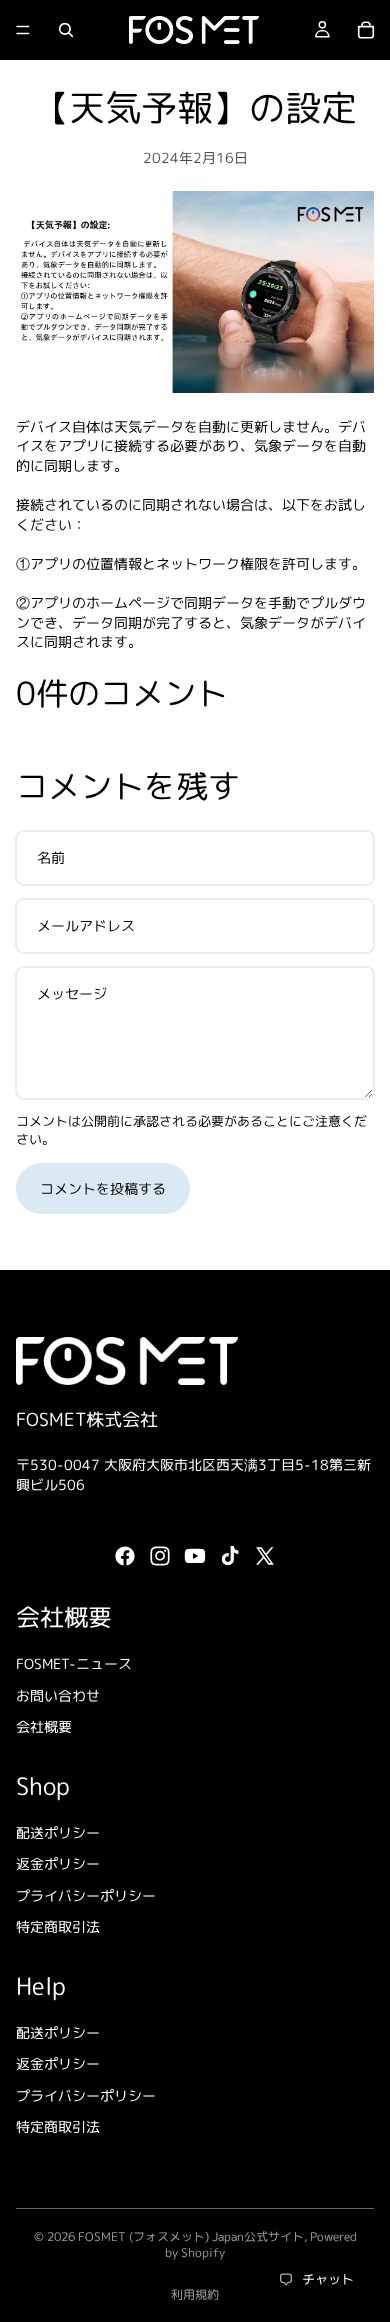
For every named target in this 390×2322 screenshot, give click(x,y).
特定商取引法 (58, 1927)
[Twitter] (265, 1557)
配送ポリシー (58, 1832)
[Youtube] (195, 1557)
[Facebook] (125, 1557)
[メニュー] (23, 30)
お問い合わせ (58, 1695)
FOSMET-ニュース (74, 1663)
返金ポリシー (58, 1864)
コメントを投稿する (103, 1188)
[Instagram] (160, 1557)
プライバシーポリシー (86, 1895)
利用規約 (195, 2294)
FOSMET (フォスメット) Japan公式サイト (191, 2236)
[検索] (66, 30)
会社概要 (44, 1727)
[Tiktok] (230, 1557)
